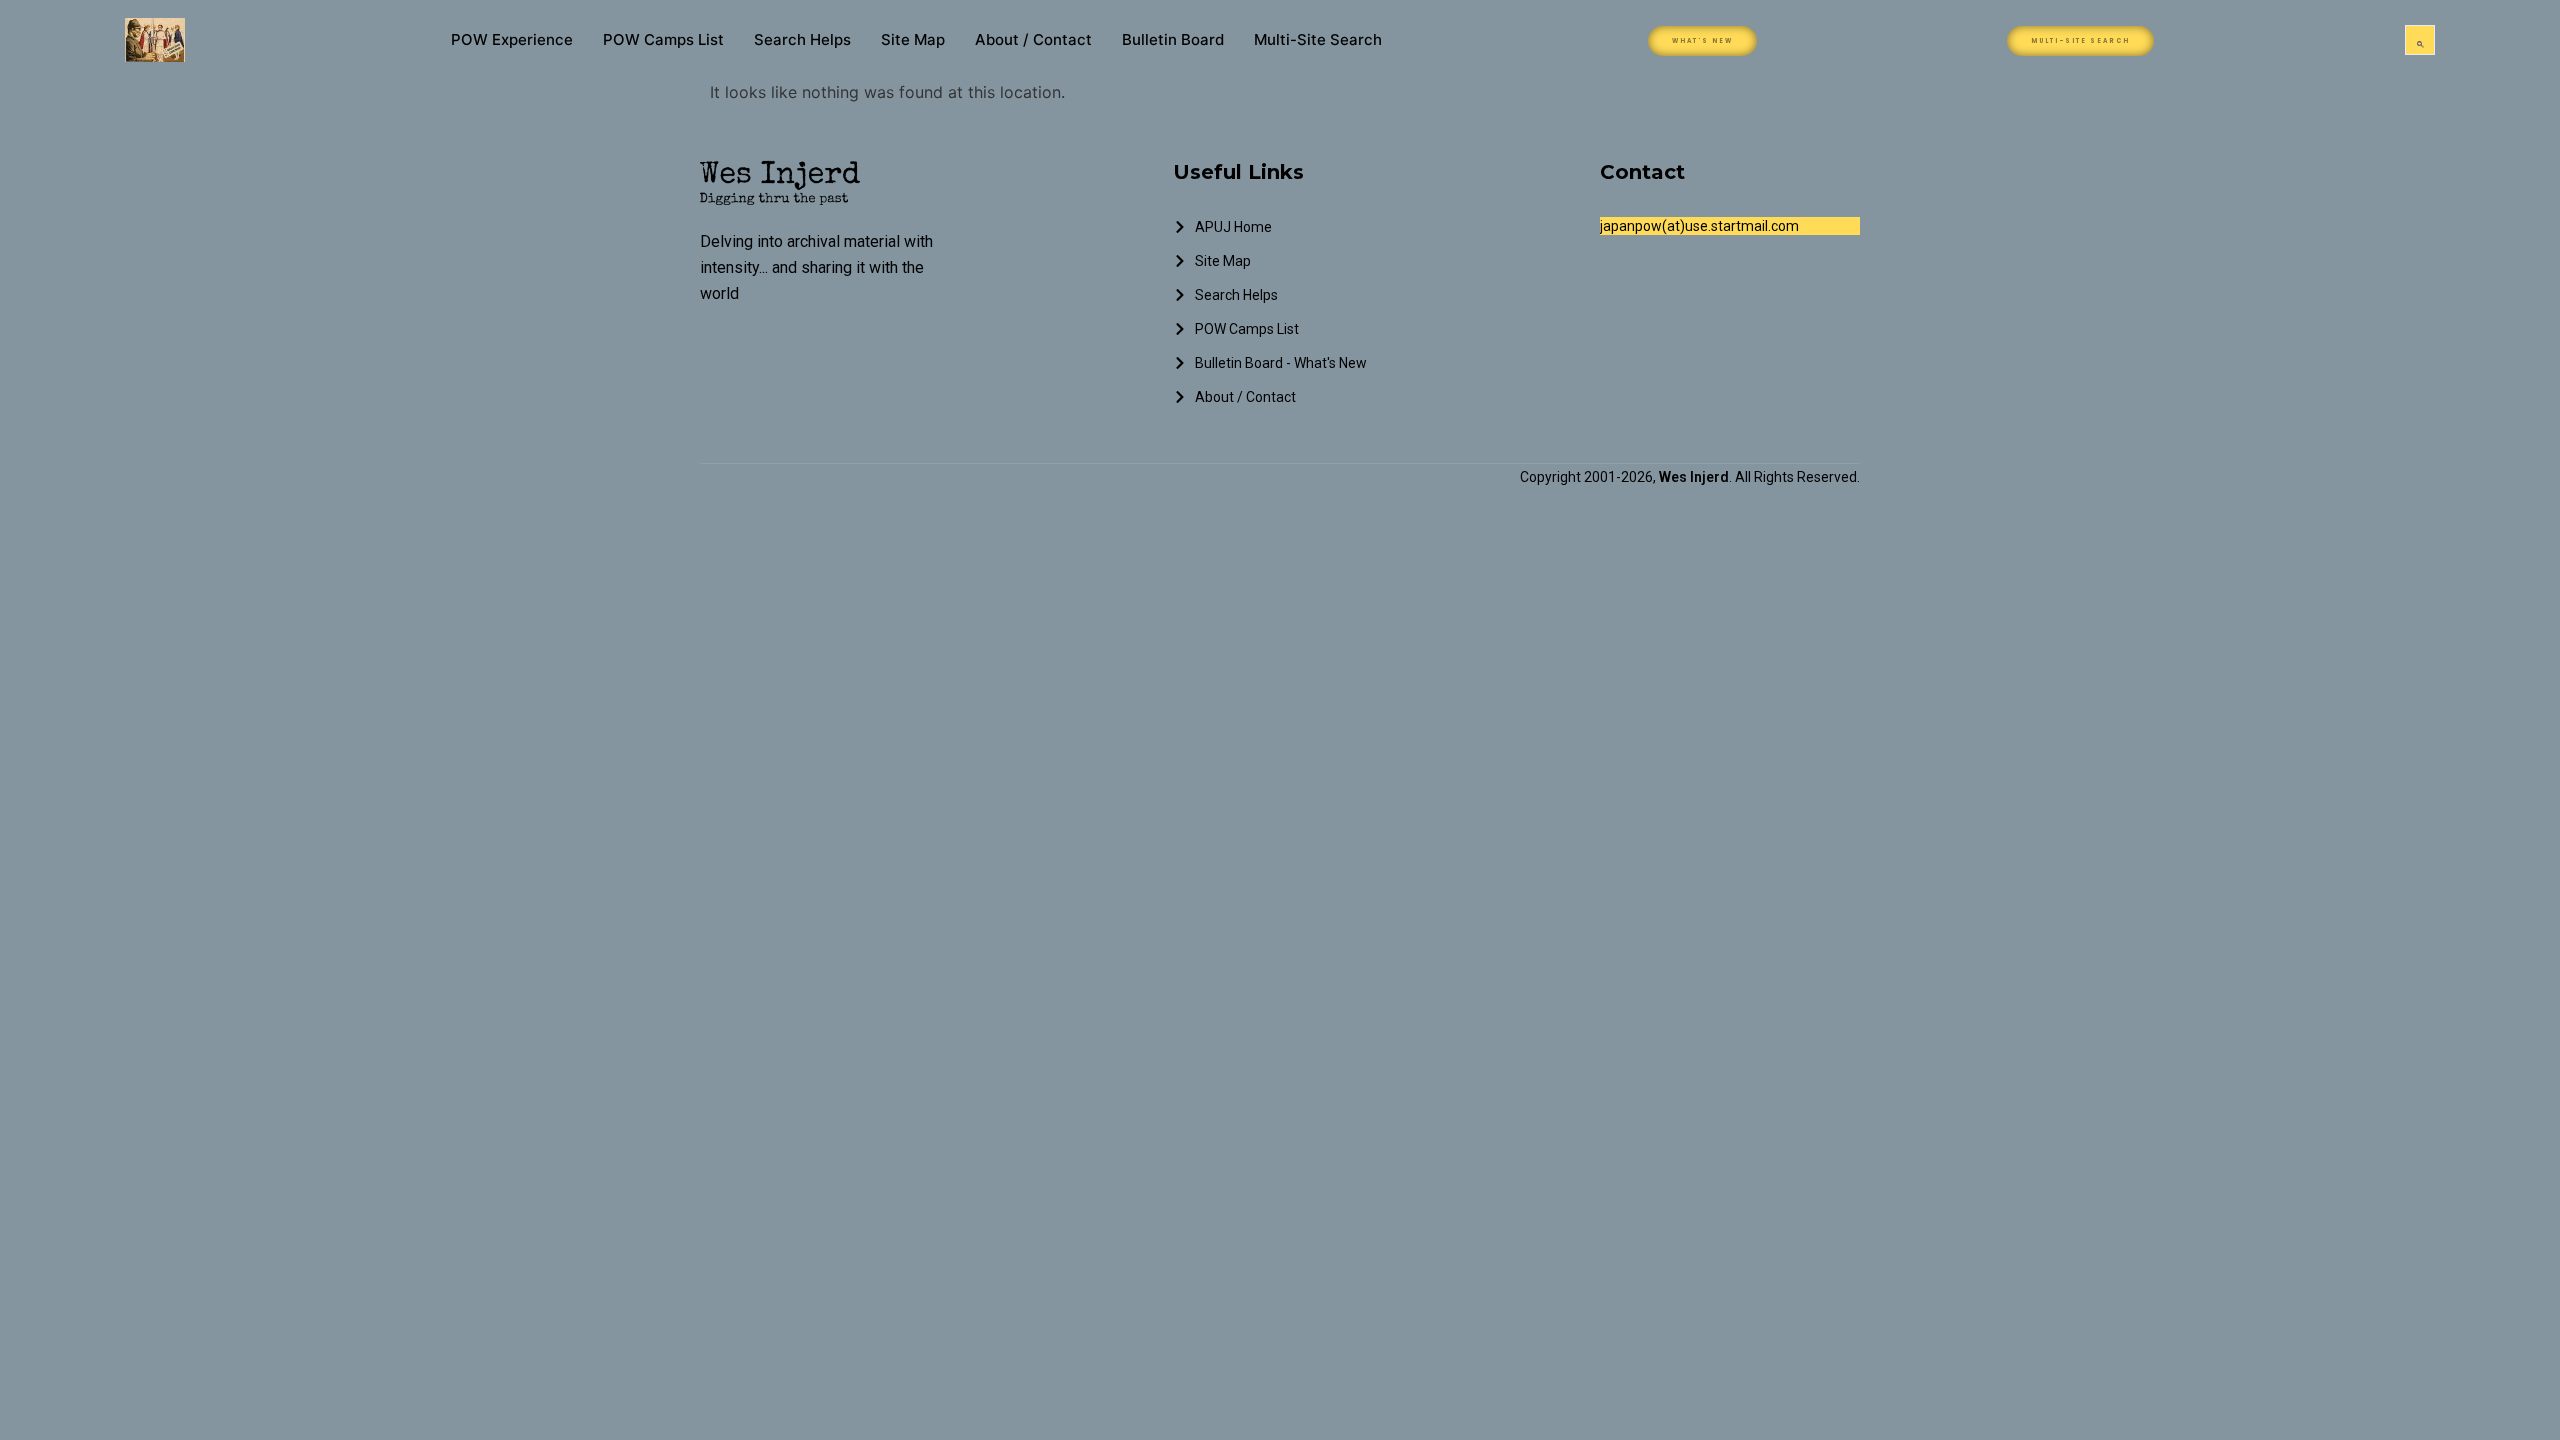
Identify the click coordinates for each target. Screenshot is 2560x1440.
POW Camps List (663, 39)
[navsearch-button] (2420, 40)
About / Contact (1033, 39)
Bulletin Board (1173, 39)
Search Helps (802, 39)
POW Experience (512, 39)
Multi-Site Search (1318, 39)
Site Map (913, 39)
